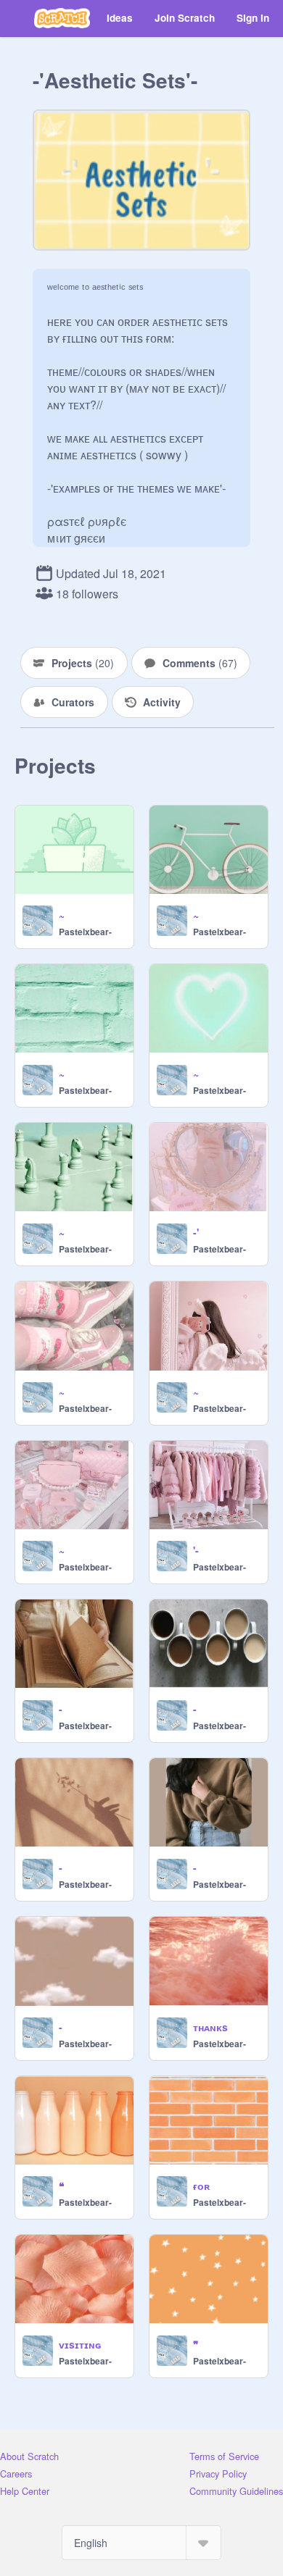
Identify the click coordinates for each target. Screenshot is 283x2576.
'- (196, 1550)
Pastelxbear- (85, 932)
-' (196, 1232)
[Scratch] (62, 18)
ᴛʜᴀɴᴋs (210, 2027)
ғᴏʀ (201, 2186)
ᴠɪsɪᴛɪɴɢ (80, 2344)
